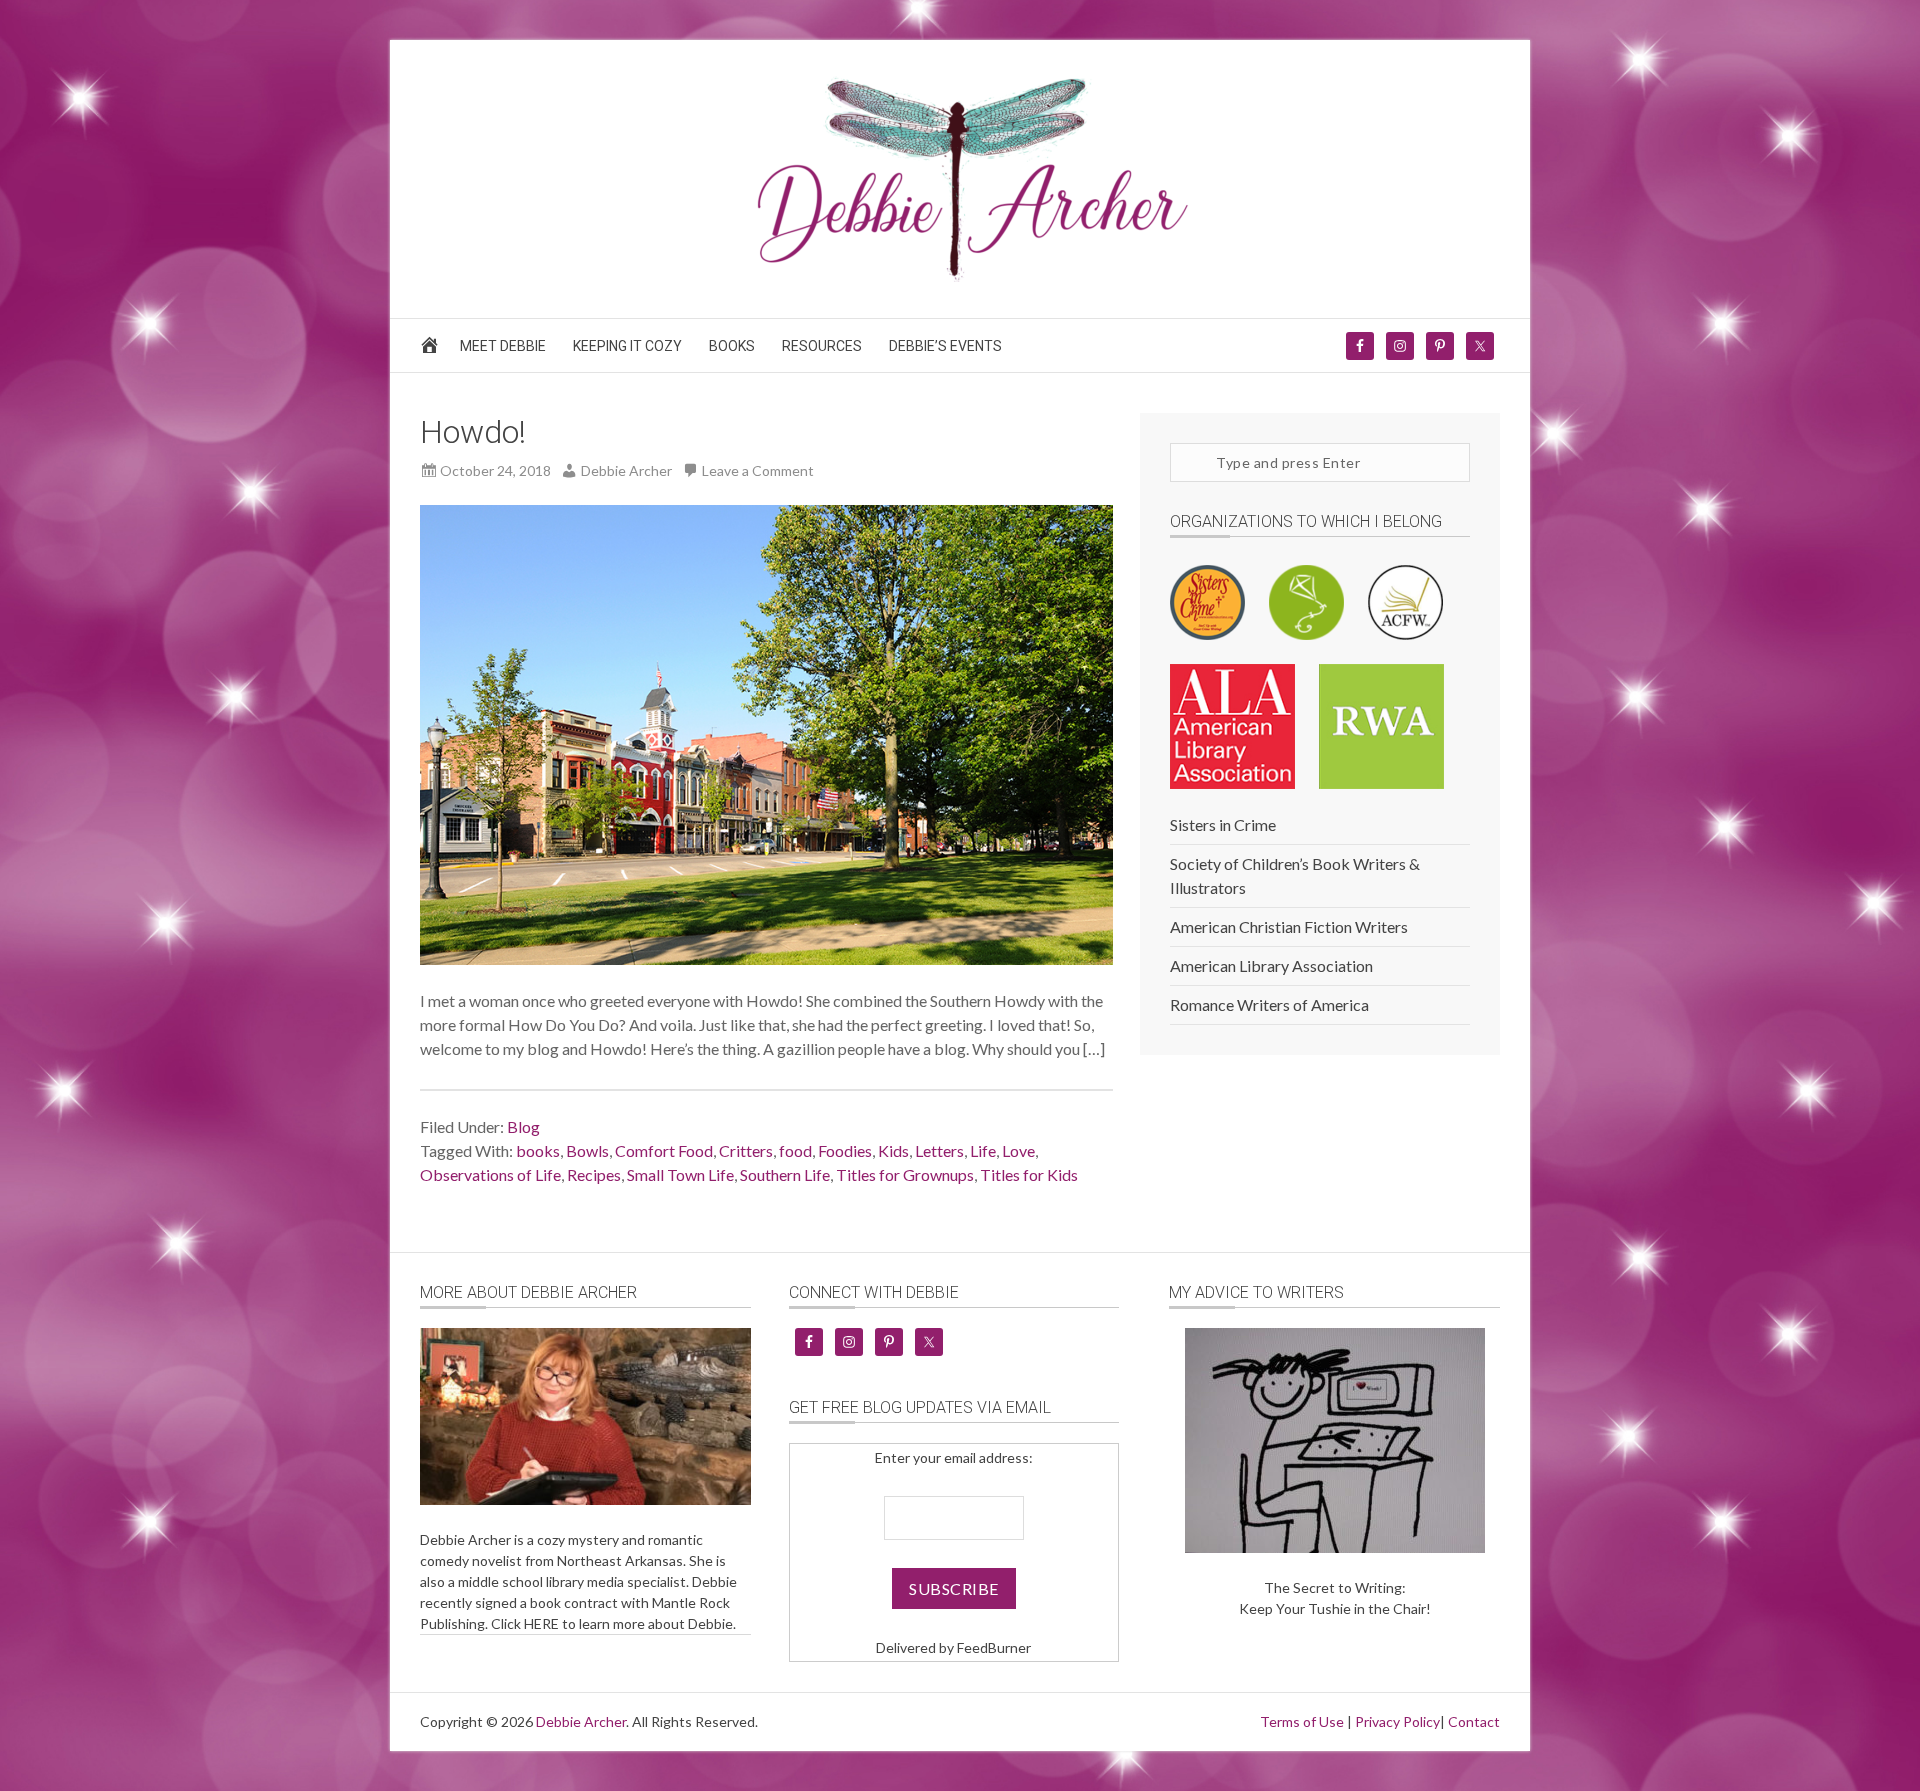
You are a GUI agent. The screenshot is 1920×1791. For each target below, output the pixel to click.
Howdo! (473, 432)
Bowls (587, 1150)
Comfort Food (664, 1150)
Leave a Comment (758, 470)
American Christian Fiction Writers (1289, 926)
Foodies (845, 1150)
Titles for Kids (1029, 1174)
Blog (523, 1126)
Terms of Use (1302, 1721)
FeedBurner (994, 1647)
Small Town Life (680, 1174)
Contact (1474, 1721)
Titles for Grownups (905, 1174)
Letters (939, 1150)
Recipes (594, 1174)
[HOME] (432, 350)
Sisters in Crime (1223, 824)
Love (1018, 1150)
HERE (541, 1623)
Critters (746, 1150)
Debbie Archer (581, 1721)
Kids (893, 1150)
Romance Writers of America (1269, 1004)
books (538, 1150)
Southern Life (785, 1174)
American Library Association (1271, 965)
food (795, 1150)
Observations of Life (490, 1174)
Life (983, 1150)
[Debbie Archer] (960, 275)
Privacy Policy (1397, 1721)
